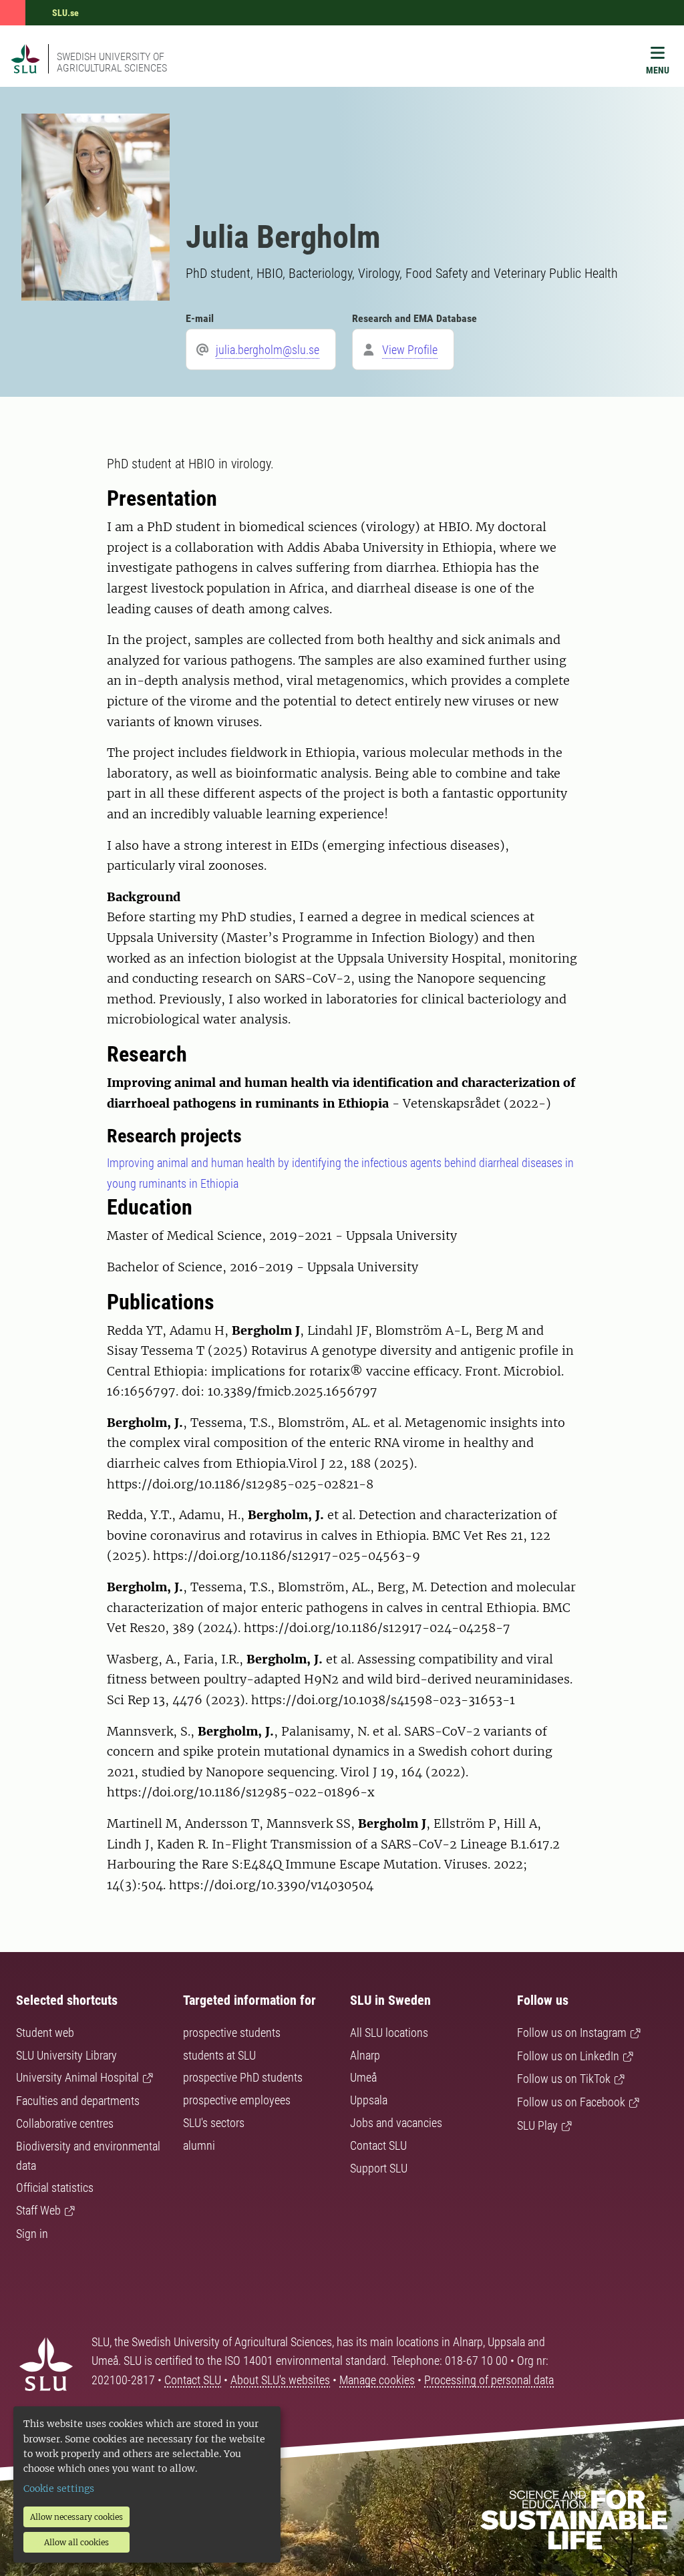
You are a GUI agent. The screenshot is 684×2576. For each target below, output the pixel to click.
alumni (199, 2145)
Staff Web (38, 2210)
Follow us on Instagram (572, 2033)
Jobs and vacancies (396, 2123)
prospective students (232, 2033)
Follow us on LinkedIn (568, 2056)
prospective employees (237, 2100)
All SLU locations (389, 2033)
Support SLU (379, 2168)
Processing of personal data (489, 2380)
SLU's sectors (214, 2123)
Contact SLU (378, 2145)
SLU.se (65, 13)
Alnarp (365, 2055)
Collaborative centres (65, 2123)
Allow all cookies (76, 2542)
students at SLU (219, 2055)
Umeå (363, 2077)
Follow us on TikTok (564, 2079)
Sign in (32, 2234)
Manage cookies (377, 2380)
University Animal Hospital (77, 2077)
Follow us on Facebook (571, 2102)
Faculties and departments (78, 2101)
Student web (45, 2033)
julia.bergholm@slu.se (268, 350)
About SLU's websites (280, 2380)
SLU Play (537, 2125)
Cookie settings (59, 2488)
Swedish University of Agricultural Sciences (112, 62)
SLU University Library (66, 2055)
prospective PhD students (243, 2077)
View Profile (410, 350)
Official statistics (55, 2188)
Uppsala (369, 2100)
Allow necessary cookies (76, 2517)
